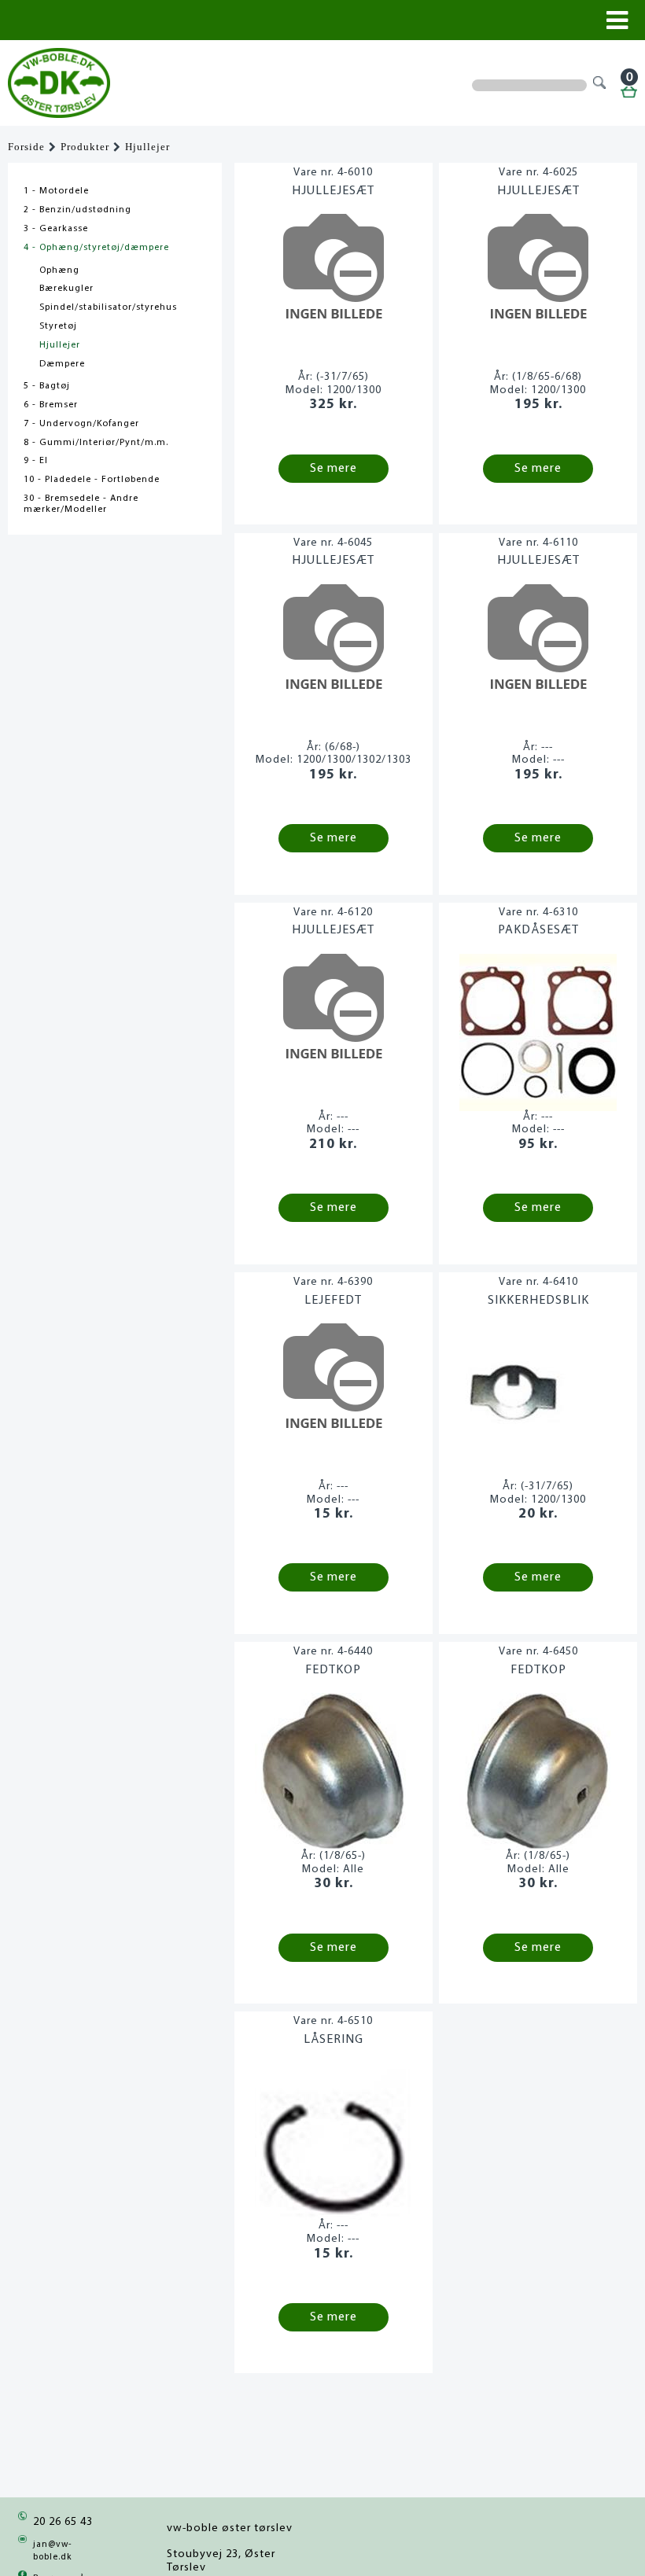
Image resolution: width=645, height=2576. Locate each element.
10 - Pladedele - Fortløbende (92, 480)
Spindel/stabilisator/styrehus (108, 307)
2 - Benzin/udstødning (77, 210)
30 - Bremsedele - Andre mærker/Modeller (81, 504)
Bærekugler (66, 289)
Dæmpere (62, 364)
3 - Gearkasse (56, 229)
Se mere (334, 469)
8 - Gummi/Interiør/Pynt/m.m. (96, 443)
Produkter (85, 147)
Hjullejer (147, 147)
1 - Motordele (56, 191)
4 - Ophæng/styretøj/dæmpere (96, 248)
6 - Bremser (51, 405)
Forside (26, 147)
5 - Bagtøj (47, 386)
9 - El (36, 461)
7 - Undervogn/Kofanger (81, 424)
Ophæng (59, 270)
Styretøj (58, 326)
